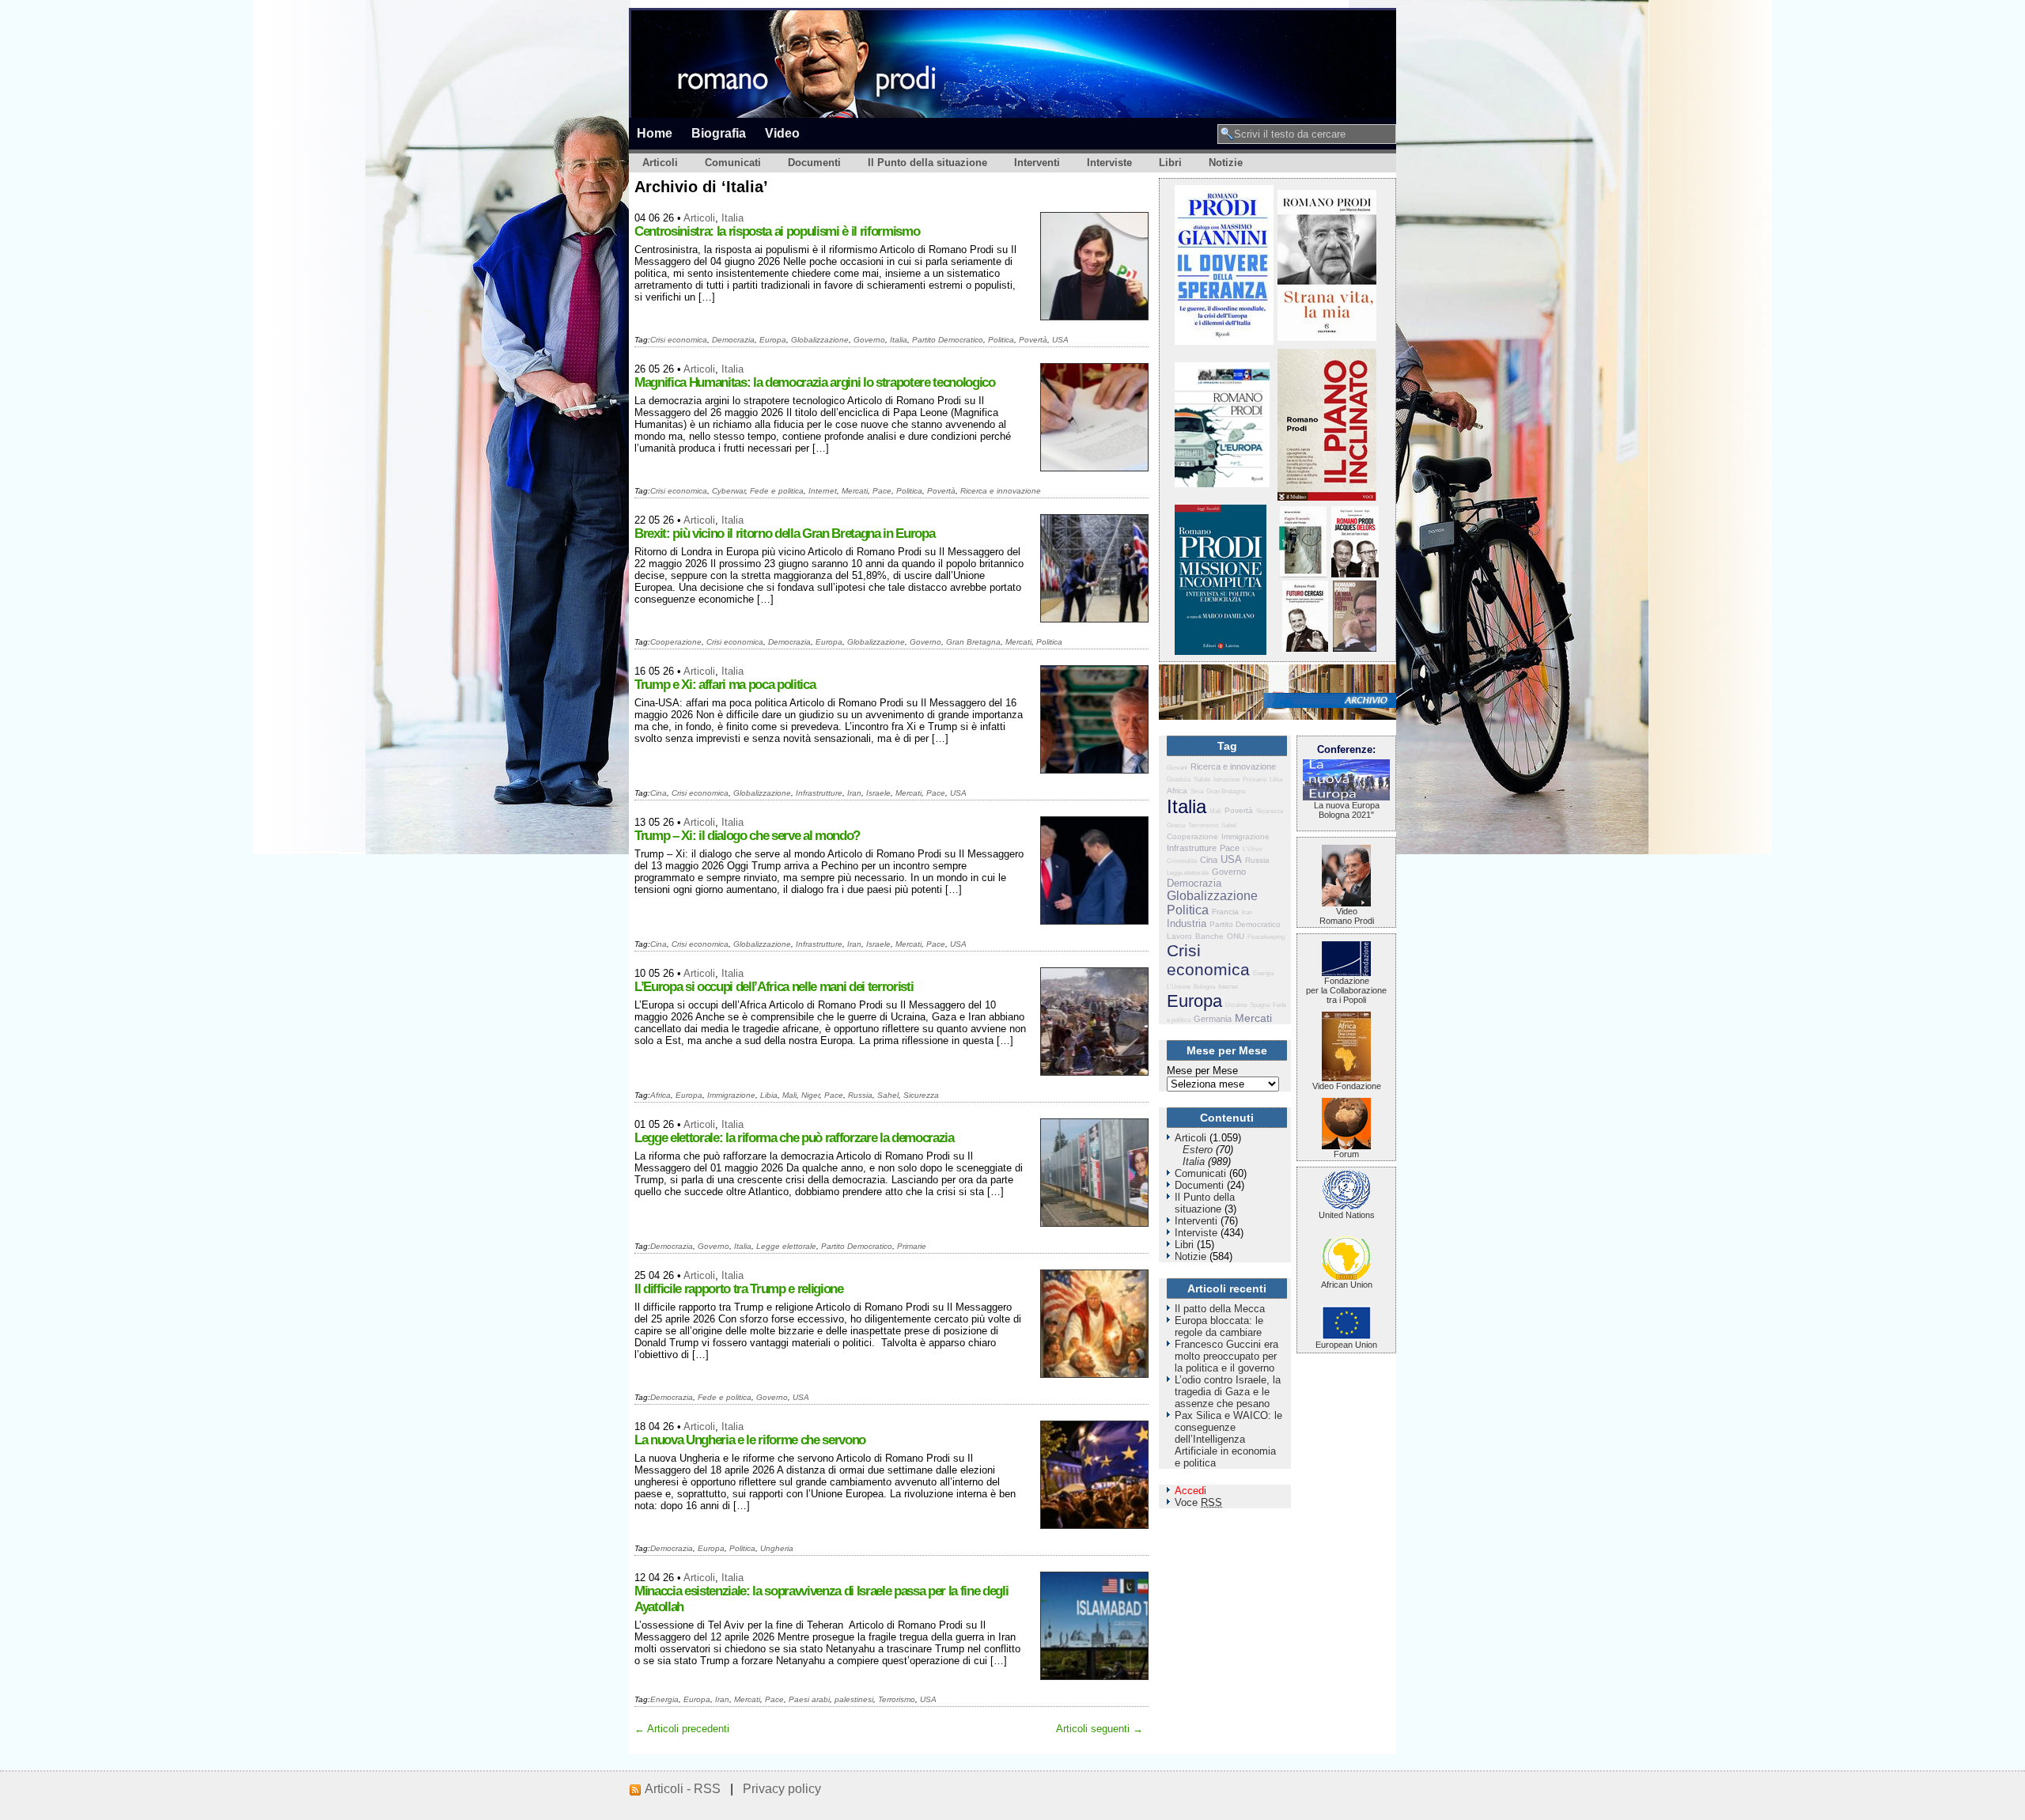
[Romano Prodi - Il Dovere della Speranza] (1224, 341)
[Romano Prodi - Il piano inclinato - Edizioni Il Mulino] (1327, 497)
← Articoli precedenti (682, 1729)
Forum (1346, 1154)
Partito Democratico (948, 340)
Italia (732, 218)
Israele (878, 793)
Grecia (1176, 825)
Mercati (855, 491)
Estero (1198, 1150)
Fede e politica (777, 491)
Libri (1170, 163)
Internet (823, 491)
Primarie (912, 1246)
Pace (882, 491)
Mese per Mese (1202, 1071)
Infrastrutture (819, 793)
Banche (1209, 936)
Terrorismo (897, 1699)
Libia (769, 1095)
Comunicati (733, 163)
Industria (1187, 923)
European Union (1346, 1345)
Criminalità (1182, 861)
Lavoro (1179, 936)
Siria (1197, 791)
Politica (1001, 340)
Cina (659, 793)
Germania (1213, 1019)
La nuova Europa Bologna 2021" (1347, 810)
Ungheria (777, 1548)
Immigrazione (731, 1095)
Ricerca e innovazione (1001, 491)
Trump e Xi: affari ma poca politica (725, 685)
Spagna (1260, 1005)
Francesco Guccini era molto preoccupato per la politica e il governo (1226, 1356)
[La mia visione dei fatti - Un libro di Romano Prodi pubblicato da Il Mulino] (1355, 648)
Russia (860, 1095)
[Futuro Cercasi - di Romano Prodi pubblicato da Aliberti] (1305, 648)
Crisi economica (679, 340)
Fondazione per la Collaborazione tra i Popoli (1346, 990)
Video (782, 133)
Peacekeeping (1266, 937)
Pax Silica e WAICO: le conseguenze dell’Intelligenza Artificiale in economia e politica (1228, 1439)
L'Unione (1179, 987)
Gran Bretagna (973, 642)
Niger (810, 1095)
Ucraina (1236, 1005)
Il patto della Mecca (1220, 1309)
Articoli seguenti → (1100, 1729)
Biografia (719, 133)
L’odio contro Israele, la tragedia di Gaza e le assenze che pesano (1228, 1392)
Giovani (1177, 768)
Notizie (1226, 163)
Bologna (1204, 987)
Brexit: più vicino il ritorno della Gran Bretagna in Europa (784, 534)
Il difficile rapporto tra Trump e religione (739, 1289)
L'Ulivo (1252, 849)
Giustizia (1179, 779)
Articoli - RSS (683, 1789)
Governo (869, 340)
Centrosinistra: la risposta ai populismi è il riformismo (777, 231)
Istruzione (1226, 779)
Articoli (660, 163)
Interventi (1037, 163)
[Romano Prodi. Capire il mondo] (1303, 574)
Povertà (1033, 340)
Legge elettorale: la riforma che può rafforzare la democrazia (794, 1138)
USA (1060, 340)
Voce (1198, 1502)
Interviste (1109, 163)
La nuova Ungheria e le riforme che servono (750, 1440)
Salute (1202, 779)
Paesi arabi (809, 1699)
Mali (789, 1095)
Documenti (814, 163)
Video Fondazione (1347, 1086)
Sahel (888, 1095)
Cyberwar (729, 491)
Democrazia (733, 340)
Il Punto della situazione (927, 163)
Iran (854, 793)
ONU (1236, 936)
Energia (664, 1699)
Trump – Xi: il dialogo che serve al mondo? (747, 836)
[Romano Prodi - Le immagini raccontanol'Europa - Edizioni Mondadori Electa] (1222, 484)
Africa (660, 1095)
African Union (1347, 1285)
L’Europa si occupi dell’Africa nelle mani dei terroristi (774, 987)
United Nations (1347, 1215)
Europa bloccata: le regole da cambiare (1219, 1326)
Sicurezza (921, 1095)
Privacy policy (782, 1789)
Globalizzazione (820, 340)
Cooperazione (676, 642)
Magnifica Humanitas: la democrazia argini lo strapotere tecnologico (815, 382)
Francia (1225, 912)
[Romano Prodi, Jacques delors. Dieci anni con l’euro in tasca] (1355, 574)
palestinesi (854, 1699)
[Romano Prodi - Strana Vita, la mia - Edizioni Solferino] (1327, 337)
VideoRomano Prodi (1347, 916)
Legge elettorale (786, 1246)
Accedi (1190, 1491)
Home (655, 133)
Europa (773, 340)
